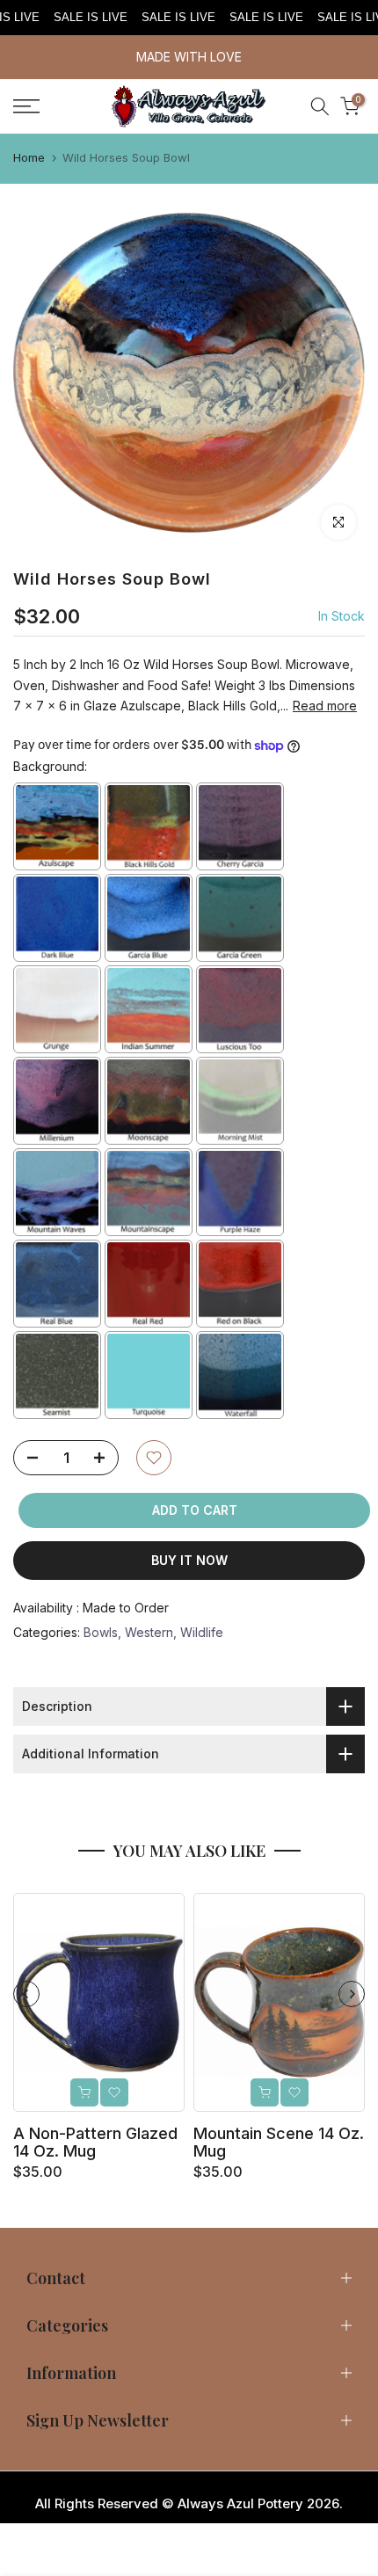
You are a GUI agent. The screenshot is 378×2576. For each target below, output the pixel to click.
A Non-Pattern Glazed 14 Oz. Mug (95, 2142)
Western (149, 1632)
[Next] (352, 1994)
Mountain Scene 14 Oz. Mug (279, 2142)
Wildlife (202, 1632)
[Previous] (26, 1994)
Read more (325, 706)
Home (29, 157)
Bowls (101, 1632)
